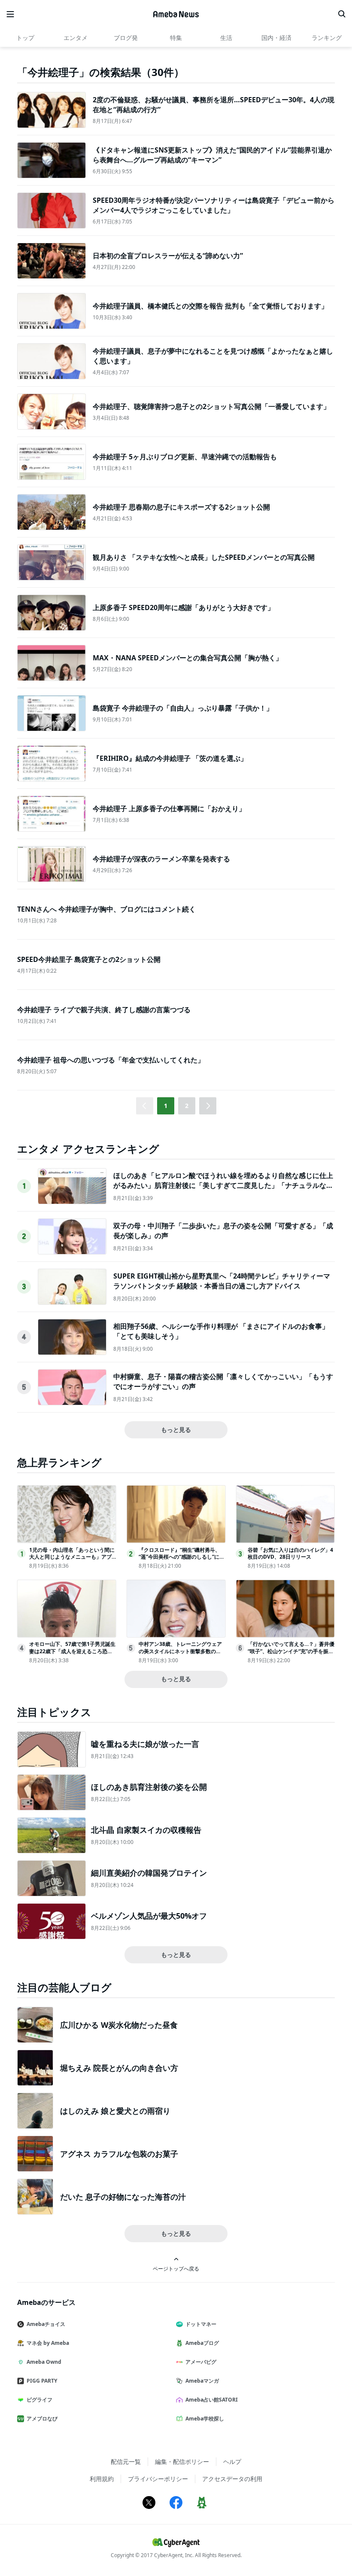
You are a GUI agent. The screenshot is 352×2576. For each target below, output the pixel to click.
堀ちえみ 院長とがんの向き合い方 (119, 2068)
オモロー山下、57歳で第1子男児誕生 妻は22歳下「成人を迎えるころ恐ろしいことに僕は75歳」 (72, 1651)
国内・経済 (276, 38)
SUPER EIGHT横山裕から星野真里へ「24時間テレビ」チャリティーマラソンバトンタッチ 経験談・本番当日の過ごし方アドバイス (222, 1281)
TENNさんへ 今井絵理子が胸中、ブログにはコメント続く (106, 909)
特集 (176, 38)
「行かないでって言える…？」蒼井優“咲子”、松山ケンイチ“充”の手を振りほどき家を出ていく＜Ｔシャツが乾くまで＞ (291, 1655)
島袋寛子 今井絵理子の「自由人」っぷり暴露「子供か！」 (183, 708)
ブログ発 (126, 38)
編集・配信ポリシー (182, 2462)
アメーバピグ (201, 2362)
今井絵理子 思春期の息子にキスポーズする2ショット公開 (181, 507)
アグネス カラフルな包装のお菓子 (119, 2154)
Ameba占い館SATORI (212, 2400)
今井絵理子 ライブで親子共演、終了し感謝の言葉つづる (104, 1010)
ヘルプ (232, 2462)
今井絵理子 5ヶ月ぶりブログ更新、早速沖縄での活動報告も (185, 457)
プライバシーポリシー (158, 2479)
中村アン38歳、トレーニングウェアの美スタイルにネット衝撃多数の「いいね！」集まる (180, 1651)
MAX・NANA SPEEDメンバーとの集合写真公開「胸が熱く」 (188, 658)
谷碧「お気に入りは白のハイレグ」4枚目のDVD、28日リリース (290, 1554)
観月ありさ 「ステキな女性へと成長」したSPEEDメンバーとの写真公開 (204, 557)
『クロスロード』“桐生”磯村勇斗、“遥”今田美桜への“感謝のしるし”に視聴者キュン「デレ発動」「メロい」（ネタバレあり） (182, 1561)
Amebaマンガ (202, 2381)
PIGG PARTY (42, 2381)
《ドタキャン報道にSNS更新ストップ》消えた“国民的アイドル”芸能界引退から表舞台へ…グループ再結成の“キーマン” (212, 155)
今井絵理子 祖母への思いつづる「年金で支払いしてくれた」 (111, 1060)
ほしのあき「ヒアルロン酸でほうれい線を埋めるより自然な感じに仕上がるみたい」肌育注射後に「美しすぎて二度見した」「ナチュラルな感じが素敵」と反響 (223, 1185)
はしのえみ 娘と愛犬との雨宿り (115, 2111)
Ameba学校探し (205, 2419)
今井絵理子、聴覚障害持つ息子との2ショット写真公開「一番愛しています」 (211, 406)
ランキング (327, 38)
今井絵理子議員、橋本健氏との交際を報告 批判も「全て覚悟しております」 (210, 306)
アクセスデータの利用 (232, 2479)
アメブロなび (42, 2419)
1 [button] (166, 1106)
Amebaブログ (202, 2343)
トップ (25, 38)
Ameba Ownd (44, 2362)
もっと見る (176, 1430)
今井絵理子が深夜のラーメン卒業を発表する (161, 859)
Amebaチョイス (46, 2324)
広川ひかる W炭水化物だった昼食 (119, 2025)
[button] (208, 1106)
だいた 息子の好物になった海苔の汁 (123, 2197)
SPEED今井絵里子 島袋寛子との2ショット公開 (89, 959)
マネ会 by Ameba (48, 2343)
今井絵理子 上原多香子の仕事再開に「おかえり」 (169, 809)
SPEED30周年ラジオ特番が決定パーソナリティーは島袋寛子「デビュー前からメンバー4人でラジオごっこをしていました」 (214, 205)
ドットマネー (201, 2324)
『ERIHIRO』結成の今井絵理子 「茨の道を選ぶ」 (170, 758)
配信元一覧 (126, 2462)
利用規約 (102, 2479)
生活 (226, 38)
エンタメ (76, 38)
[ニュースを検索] (342, 14)
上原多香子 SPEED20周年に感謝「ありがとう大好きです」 (184, 607)
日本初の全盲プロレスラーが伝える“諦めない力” (168, 256)
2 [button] (187, 1106)
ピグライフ (39, 2400)
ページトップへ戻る (176, 2268)
